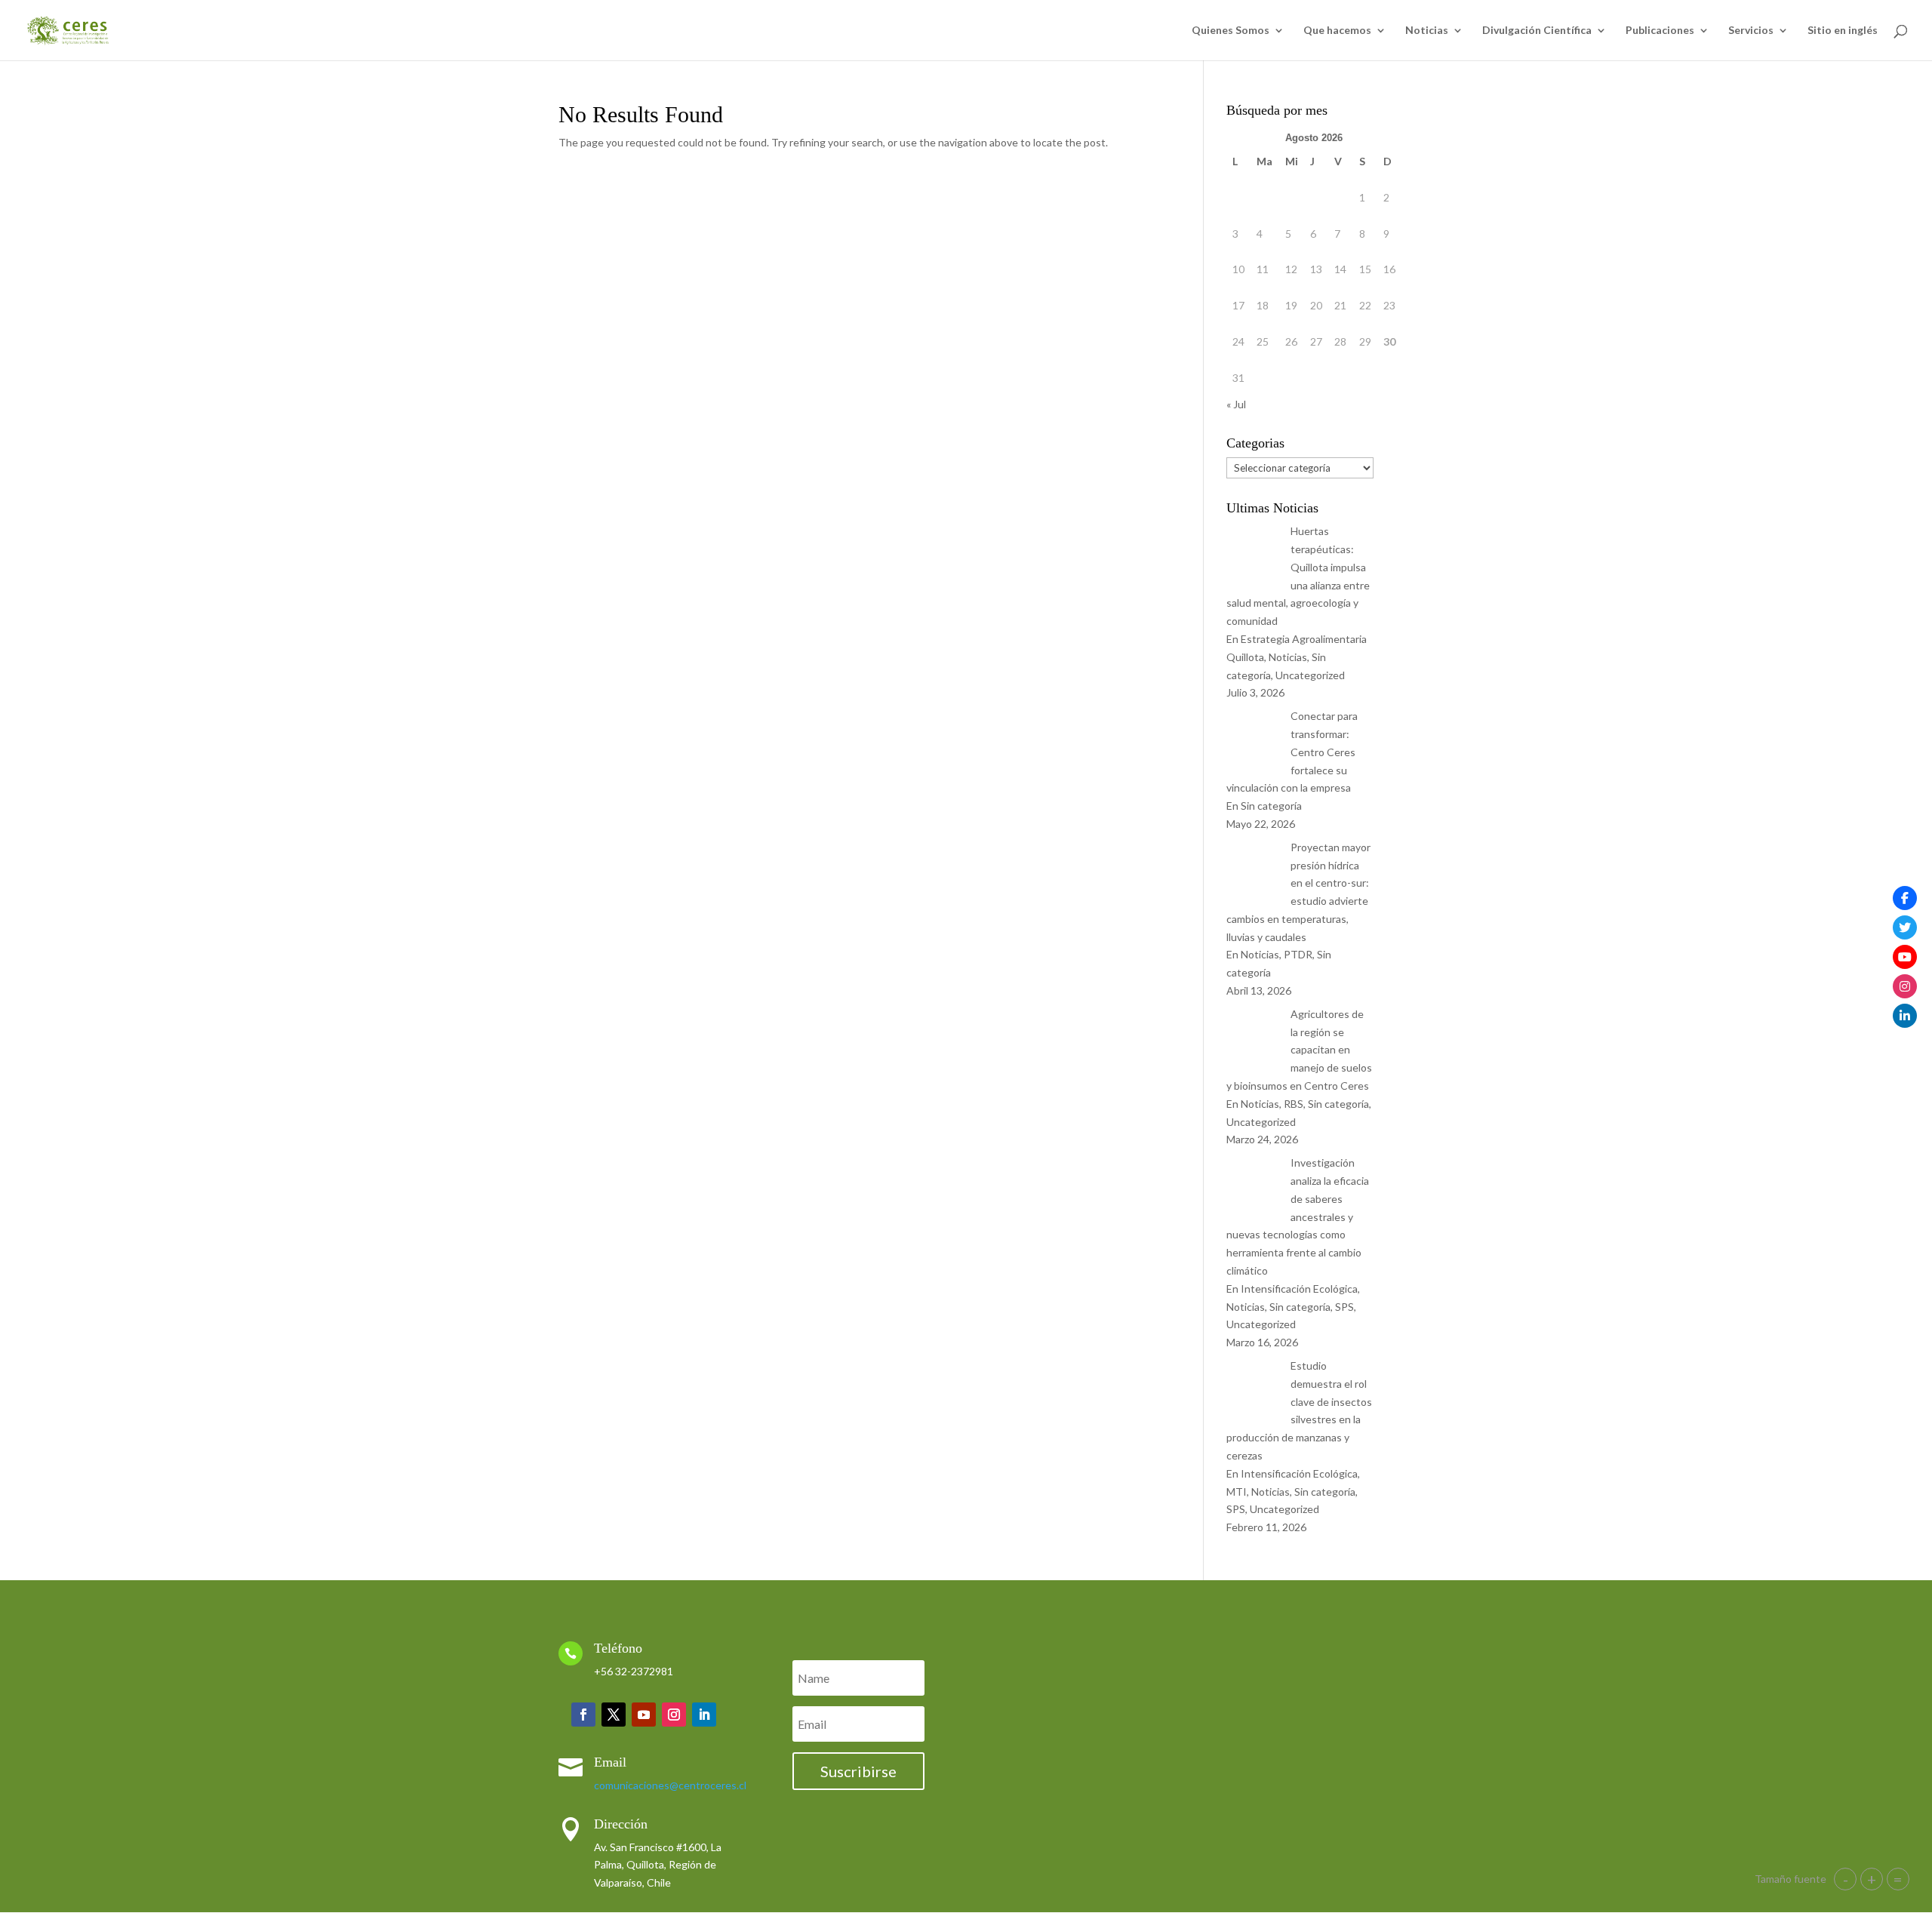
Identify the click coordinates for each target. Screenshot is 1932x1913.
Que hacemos (1337, 31)
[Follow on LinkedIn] (704, 1715)
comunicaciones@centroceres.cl (670, 1785)
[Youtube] (1905, 957)
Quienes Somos (1231, 31)
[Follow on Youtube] (644, 1715)
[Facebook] (1905, 898)
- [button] (1846, 1879)
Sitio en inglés (1843, 31)
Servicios (1751, 31)
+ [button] (1872, 1879)
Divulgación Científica (1537, 31)
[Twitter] (1905, 927)
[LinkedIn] (1905, 1016)
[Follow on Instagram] (674, 1715)
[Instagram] (1905, 986)
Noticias (1427, 31)
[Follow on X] (614, 1715)
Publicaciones (1660, 31)
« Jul (1236, 404)
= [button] (1898, 1879)
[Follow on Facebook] (583, 1715)
